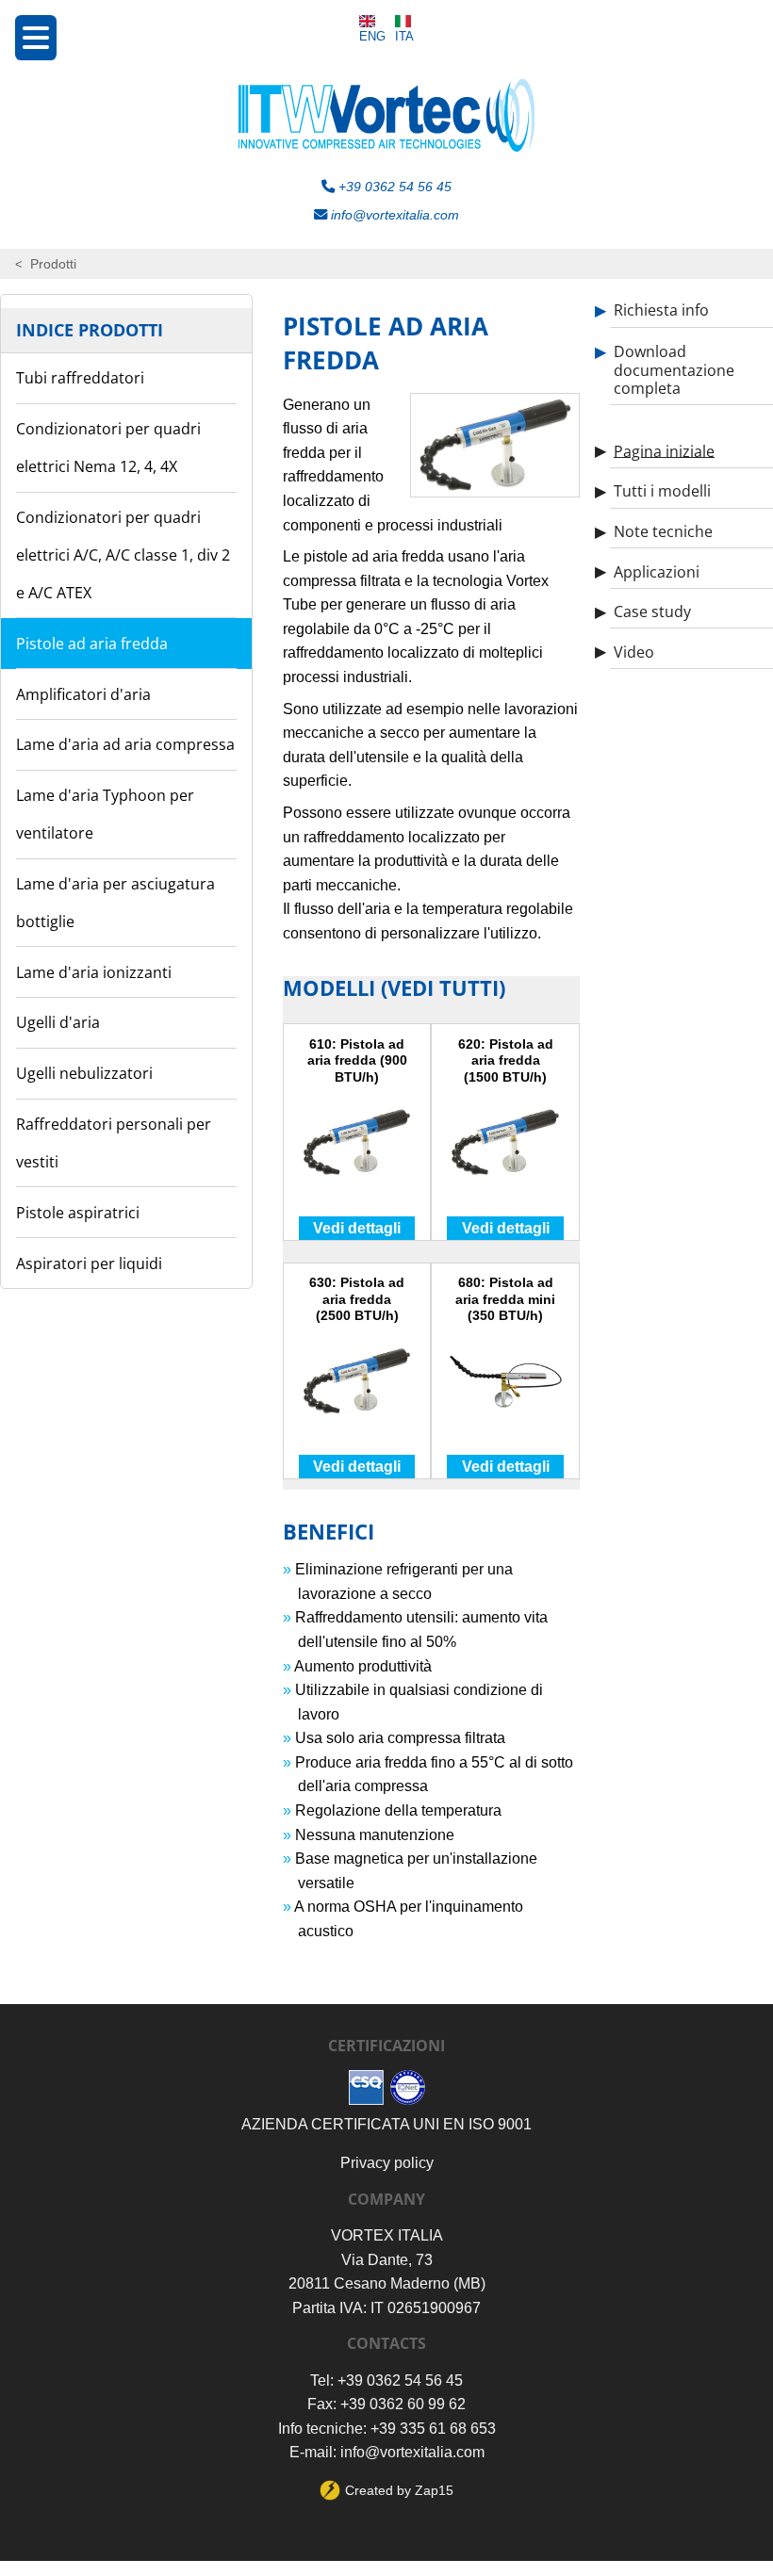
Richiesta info (661, 310)
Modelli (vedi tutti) (394, 988)
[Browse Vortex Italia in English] (372, 21)
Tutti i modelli (662, 491)
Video (634, 651)
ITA (404, 36)
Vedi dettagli (357, 1228)
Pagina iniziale (664, 450)
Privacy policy (387, 2163)
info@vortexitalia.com (393, 215)
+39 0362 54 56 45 (393, 187)
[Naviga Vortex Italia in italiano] (404, 21)
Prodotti (53, 264)
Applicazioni (657, 571)
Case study (652, 611)
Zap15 (434, 2490)
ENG (372, 36)
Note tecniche (663, 531)
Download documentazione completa (674, 369)
